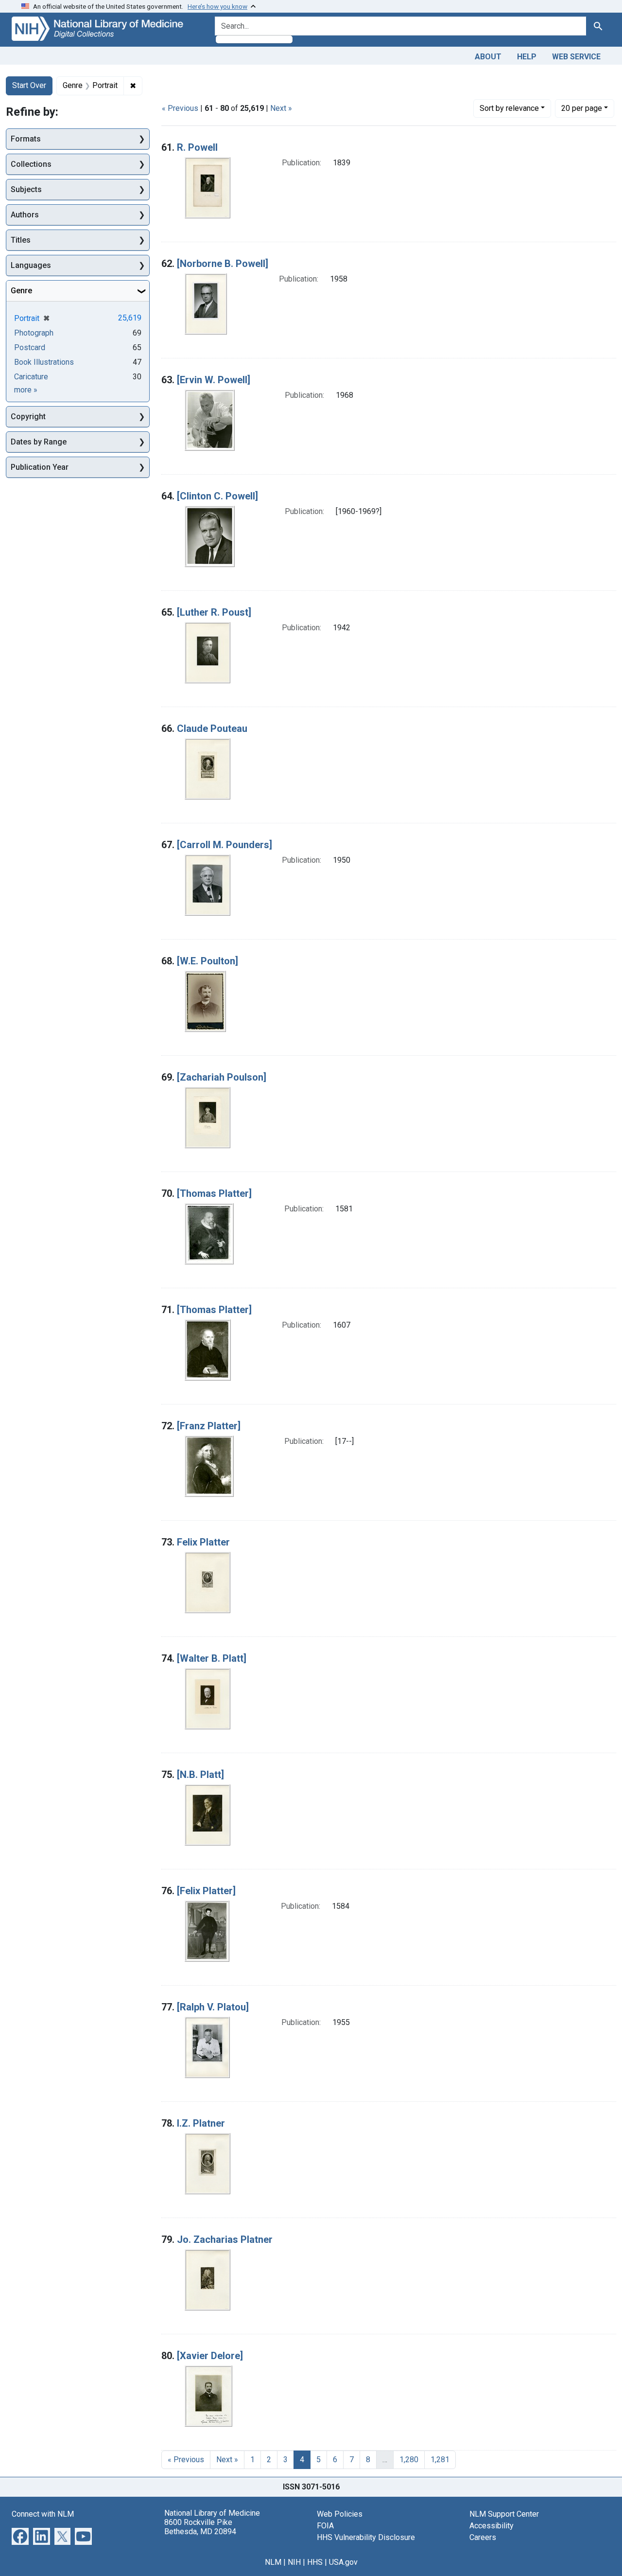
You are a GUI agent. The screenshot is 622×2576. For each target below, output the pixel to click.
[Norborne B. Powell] (223, 264)
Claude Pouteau (212, 728)
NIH (294, 2562)
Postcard (30, 347)
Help (527, 57)
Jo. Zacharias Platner (225, 2239)
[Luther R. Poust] (214, 612)
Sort (509, 108)
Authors (25, 215)
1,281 (440, 2460)
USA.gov (343, 2562)
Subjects (26, 189)
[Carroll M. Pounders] (225, 845)
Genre (21, 291)
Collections (31, 164)
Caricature (31, 377)
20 (582, 108)
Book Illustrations (44, 362)
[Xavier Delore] (210, 2356)
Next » (281, 108)
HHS (315, 2562)
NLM (273, 2562)
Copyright (28, 417)
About (488, 57)
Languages (31, 265)
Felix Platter (203, 1542)
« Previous (180, 108)
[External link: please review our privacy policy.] (20, 2535)
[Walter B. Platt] (212, 1658)
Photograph (34, 333)
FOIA (325, 2526)
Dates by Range (39, 442)
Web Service (576, 57)
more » (26, 390)
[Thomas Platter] (214, 1193)
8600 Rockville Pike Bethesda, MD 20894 (200, 2527)
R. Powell (197, 147)
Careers (483, 2537)
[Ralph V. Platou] (213, 2007)
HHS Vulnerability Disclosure (366, 2537)
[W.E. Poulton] (207, 961)
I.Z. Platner (201, 2123)
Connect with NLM (43, 2514)
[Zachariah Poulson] (222, 1077)
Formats (26, 139)
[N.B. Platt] (200, 1775)
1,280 (409, 2460)
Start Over (29, 85)
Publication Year (40, 467)
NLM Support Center (504, 2514)
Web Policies (340, 2514)
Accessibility (492, 2526)
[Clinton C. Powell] (217, 496)
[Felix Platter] (206, 1891)
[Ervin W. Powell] (214, 380)
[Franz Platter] (209, 1426)
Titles (21, 240)
